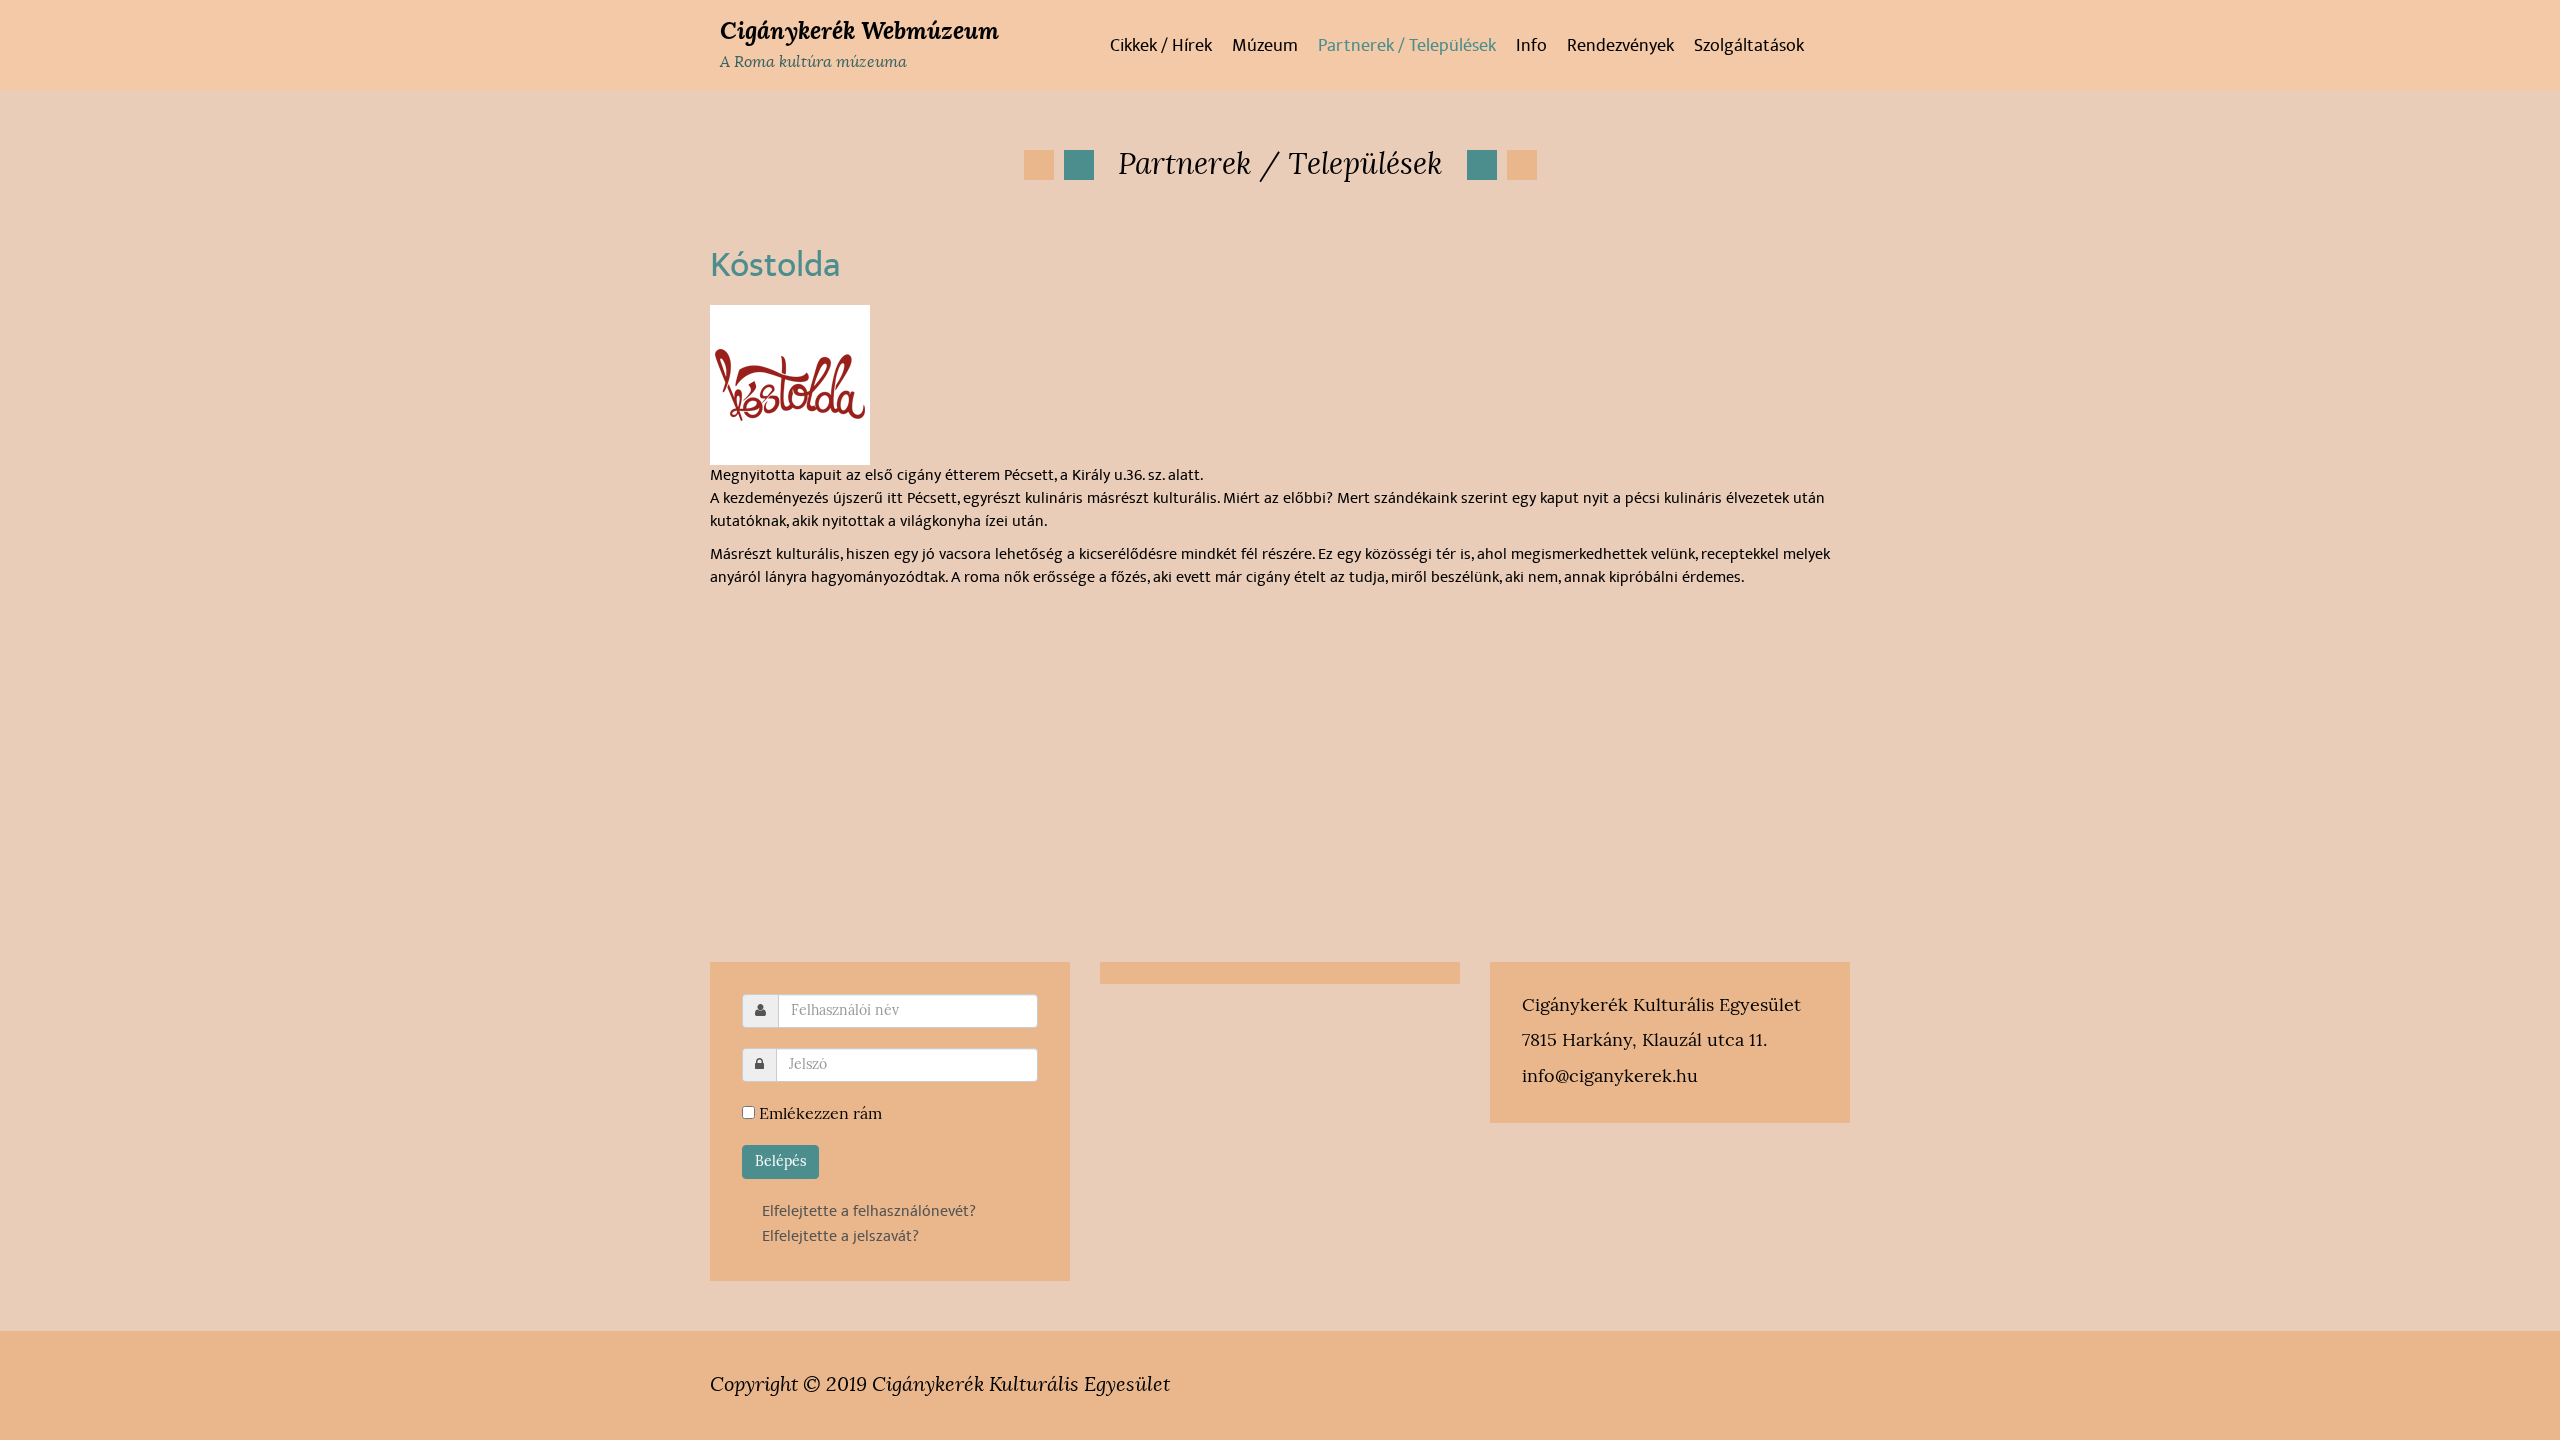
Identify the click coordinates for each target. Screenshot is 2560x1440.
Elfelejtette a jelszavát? (840, 1236)
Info (1531, 46)
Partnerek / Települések (1407, 46)
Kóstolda (775, 265)
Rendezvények (1620, 46)
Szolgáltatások (1749, 46)
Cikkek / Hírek (1161, 46)
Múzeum (1265, 46)
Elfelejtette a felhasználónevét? (869, 1211)
